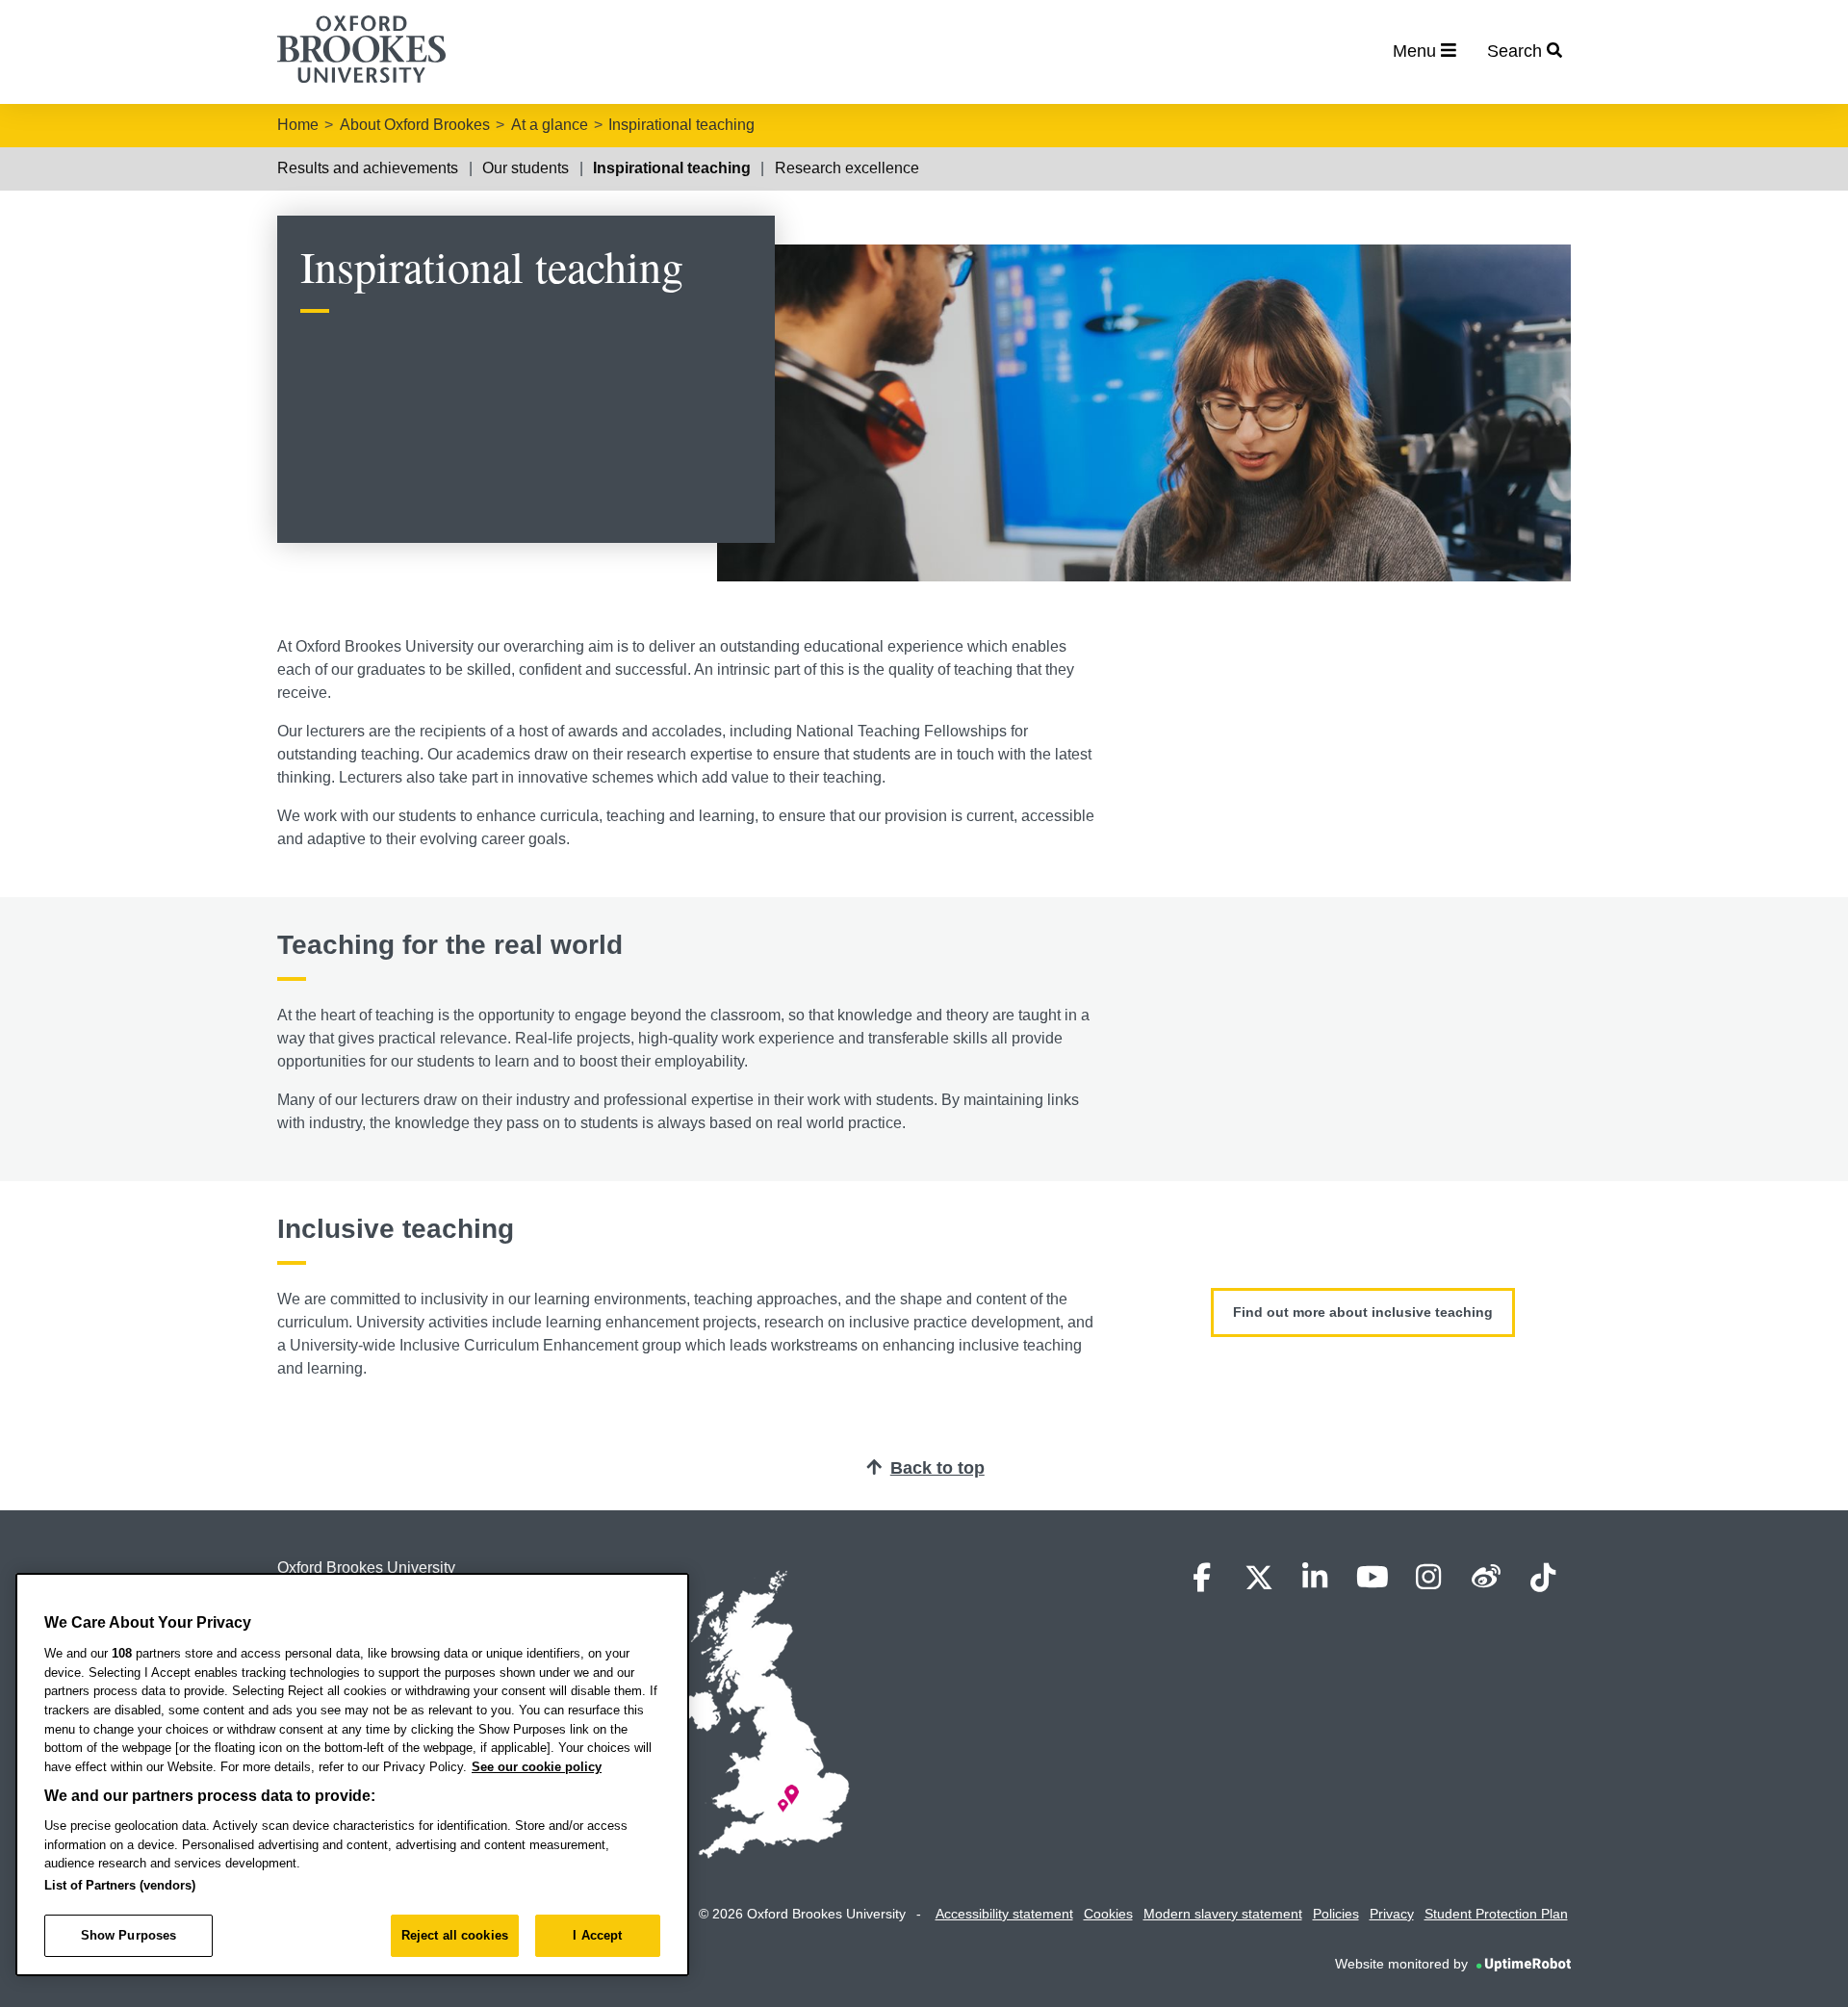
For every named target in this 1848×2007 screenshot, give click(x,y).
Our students (526, 168)
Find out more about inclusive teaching (1363, 1312)
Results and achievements (368, 168)
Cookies (1108, 1914)
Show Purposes (129, 1935)
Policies (1336, 1914)
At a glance (550, 125)
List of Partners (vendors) (120, 1885)
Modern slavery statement (1223, 1914)
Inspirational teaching (681, 125)
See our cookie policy (537, 1767)
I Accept (597, 1935)
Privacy (1392, 1914)
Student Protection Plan (1496, 1914)
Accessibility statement (1004, 1914)
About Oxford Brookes (415, 125)
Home (298, 125)
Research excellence (847, 168)
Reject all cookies (455, 1935)
